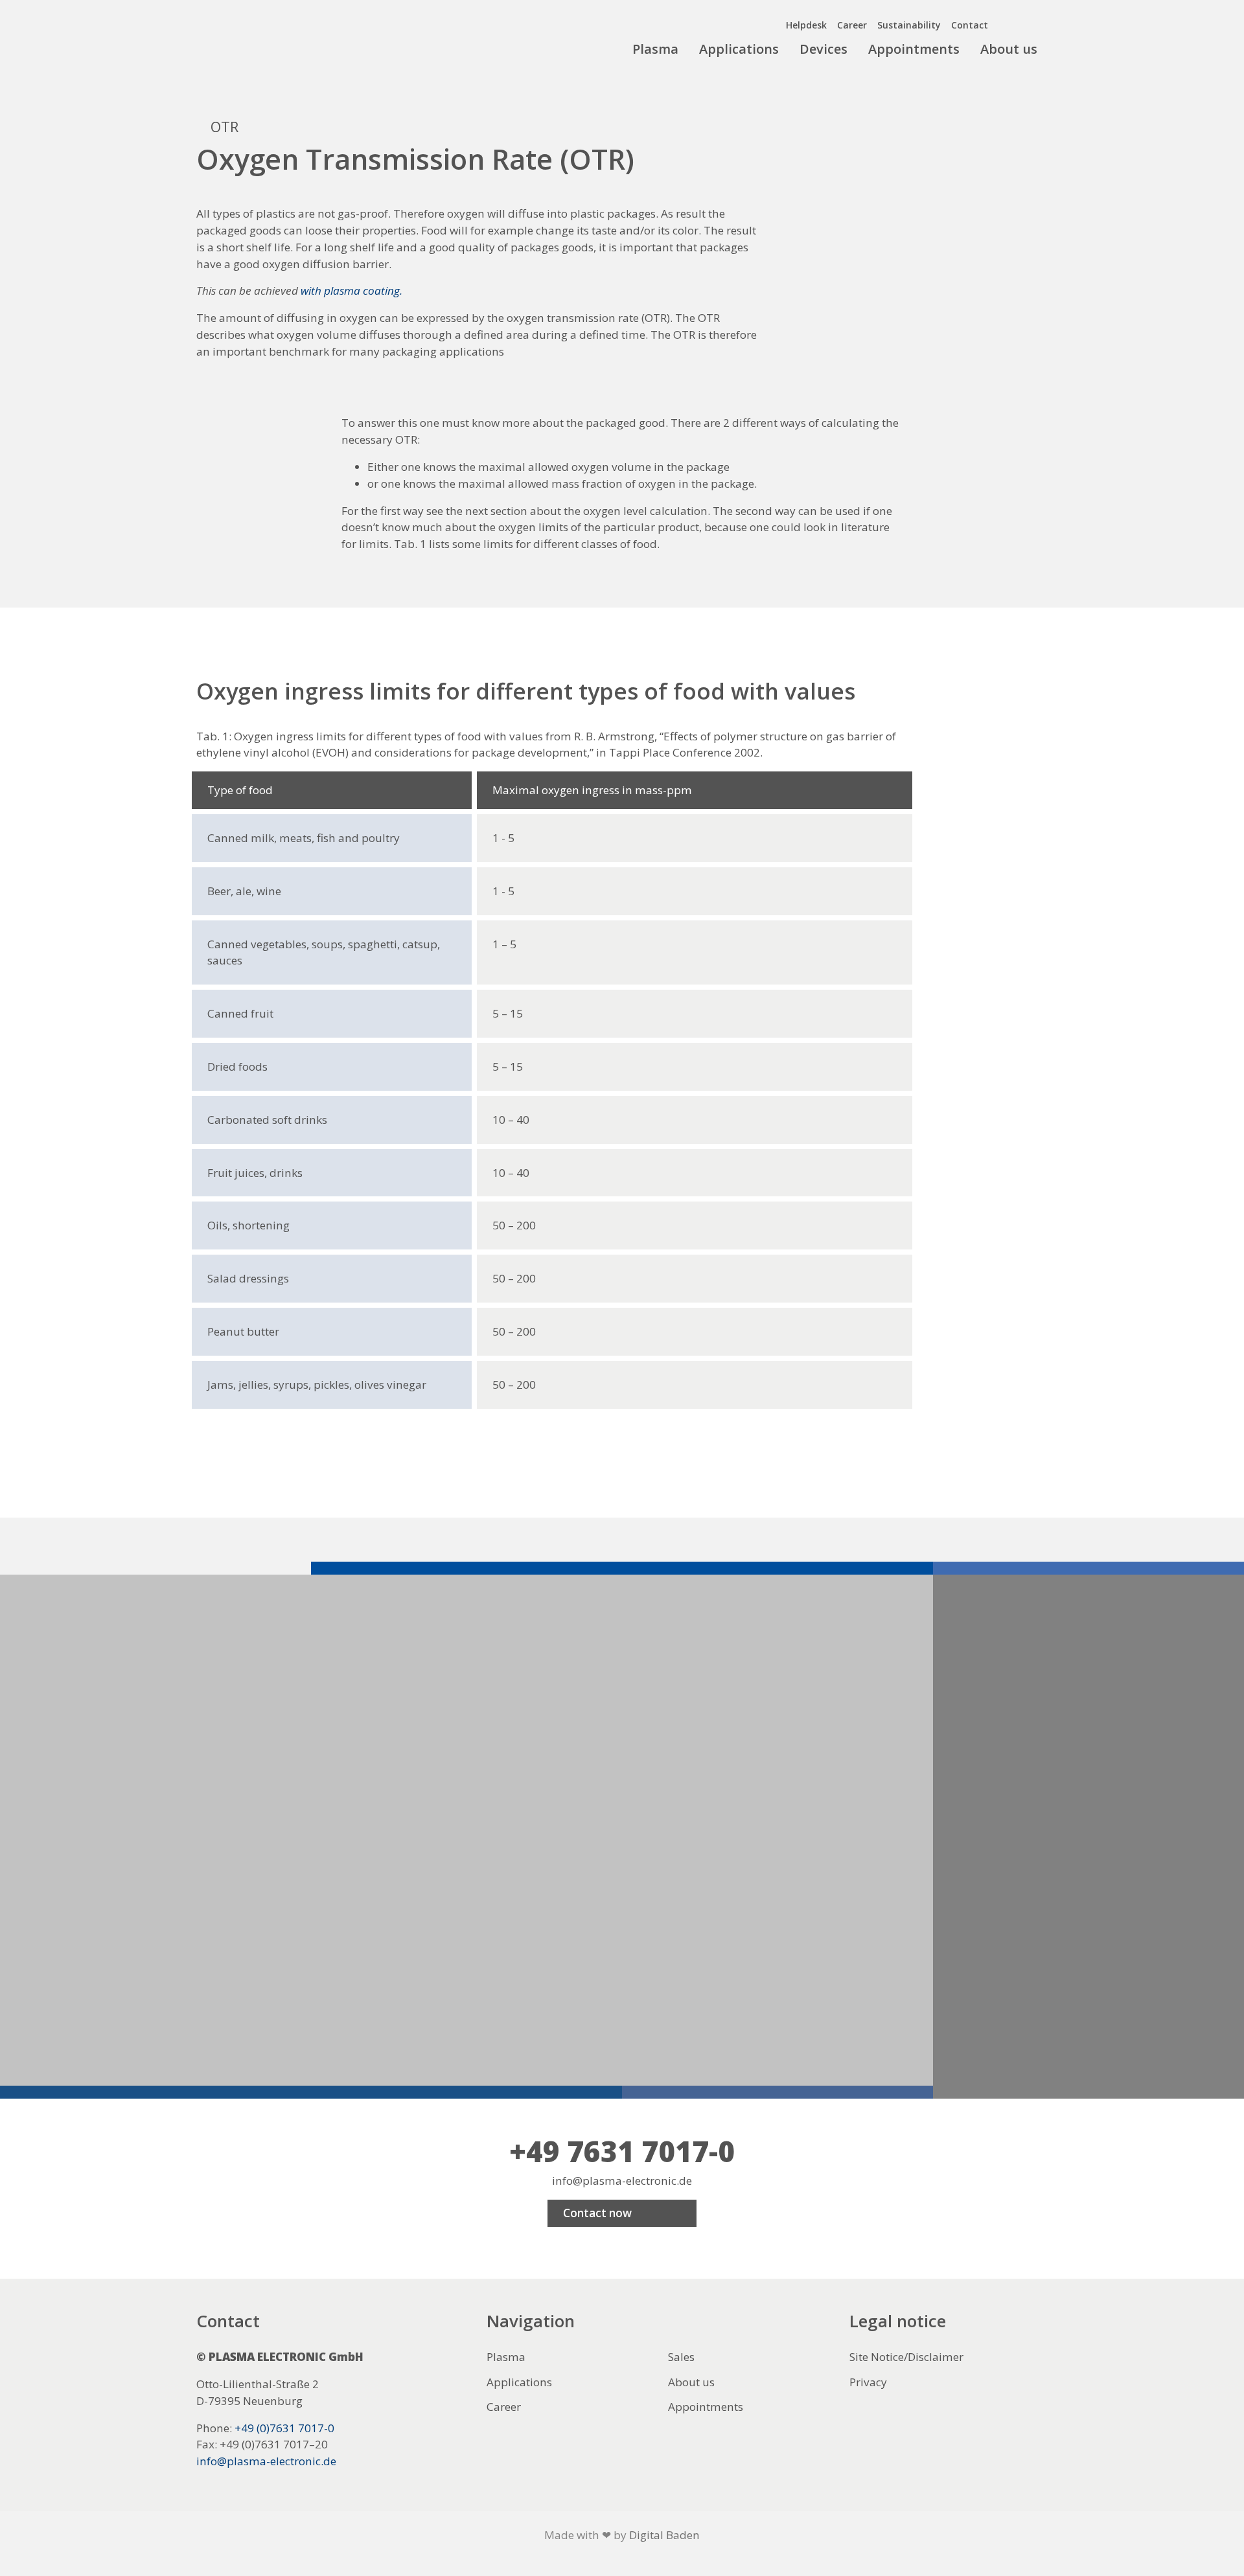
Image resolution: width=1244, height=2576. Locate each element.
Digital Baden (664, 2535)
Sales (681, 2357)
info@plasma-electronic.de (622, 2181)
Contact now (597, 2213)
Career (852, 25)
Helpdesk (806, 25)
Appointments (914, 49)
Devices (824, 49)
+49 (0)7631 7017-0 (284, 2428)
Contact (970, 25)
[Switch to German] (1037, 22)
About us (1009, 49)
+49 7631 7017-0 (622, 2151)
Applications (739, 49)
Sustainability (909, 25)
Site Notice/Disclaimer (906, 2357)
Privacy (868, 2382)
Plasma (655, 49)
